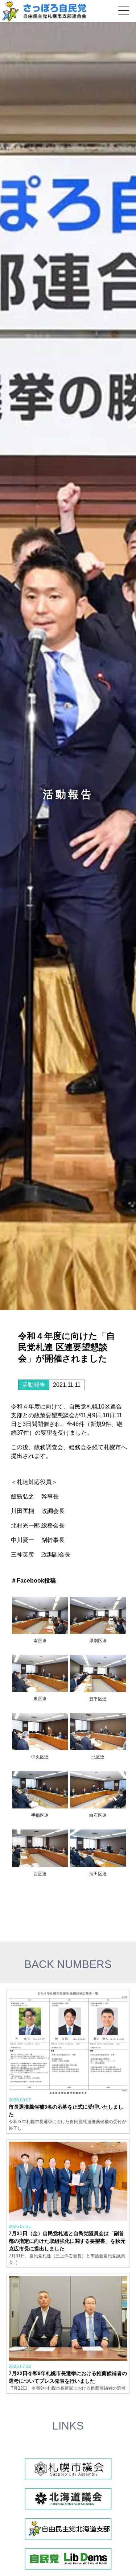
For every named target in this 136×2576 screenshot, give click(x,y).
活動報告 (34, 1385)
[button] (124, 11)
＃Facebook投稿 (33, 1581)
